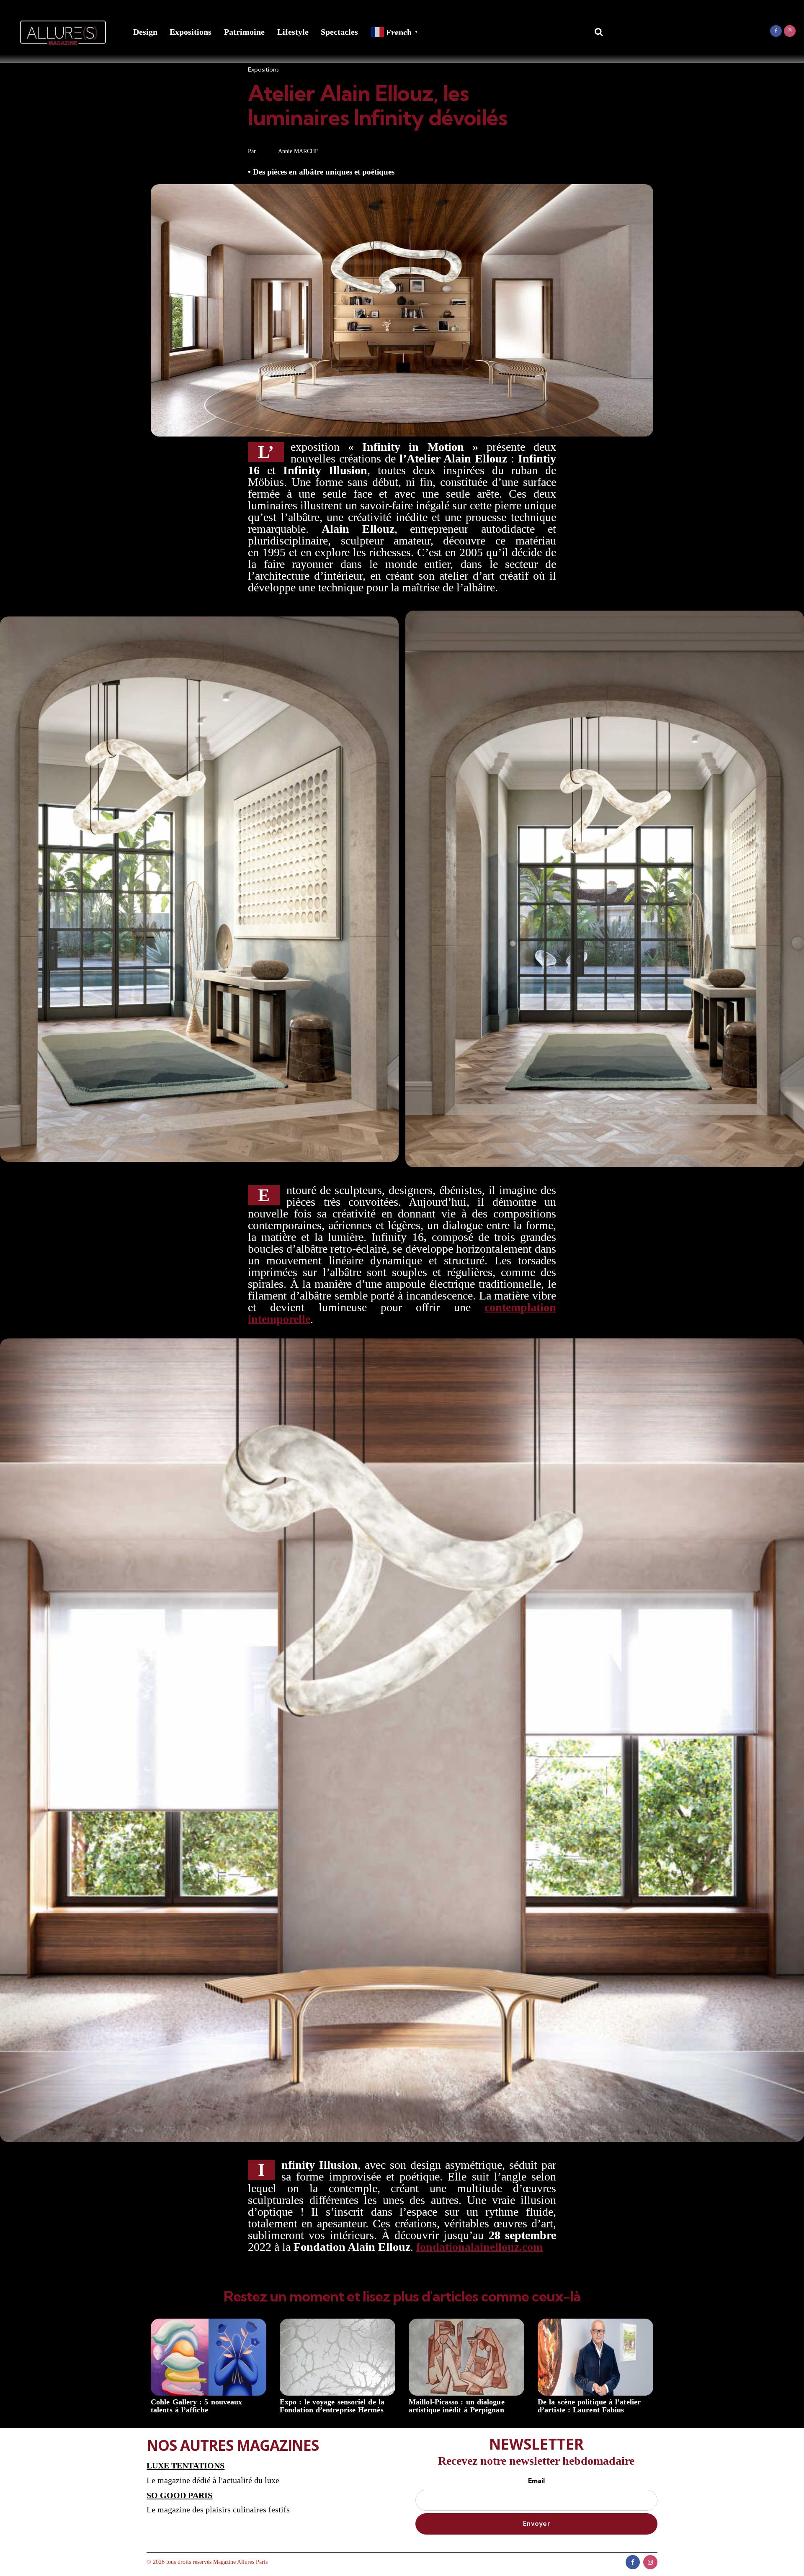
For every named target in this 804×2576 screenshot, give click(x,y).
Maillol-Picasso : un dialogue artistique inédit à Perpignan (457, 2406)
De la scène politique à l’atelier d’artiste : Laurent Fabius (589, 2406)
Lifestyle (293, 32)
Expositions (191, 32)
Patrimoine (244, 32)
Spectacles (339, 32)
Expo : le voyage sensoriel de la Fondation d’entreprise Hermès (332, 2406)
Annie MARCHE (298, 151)
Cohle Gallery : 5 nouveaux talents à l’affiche (196, 2406)
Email (536, 2481)
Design (145, 32)
